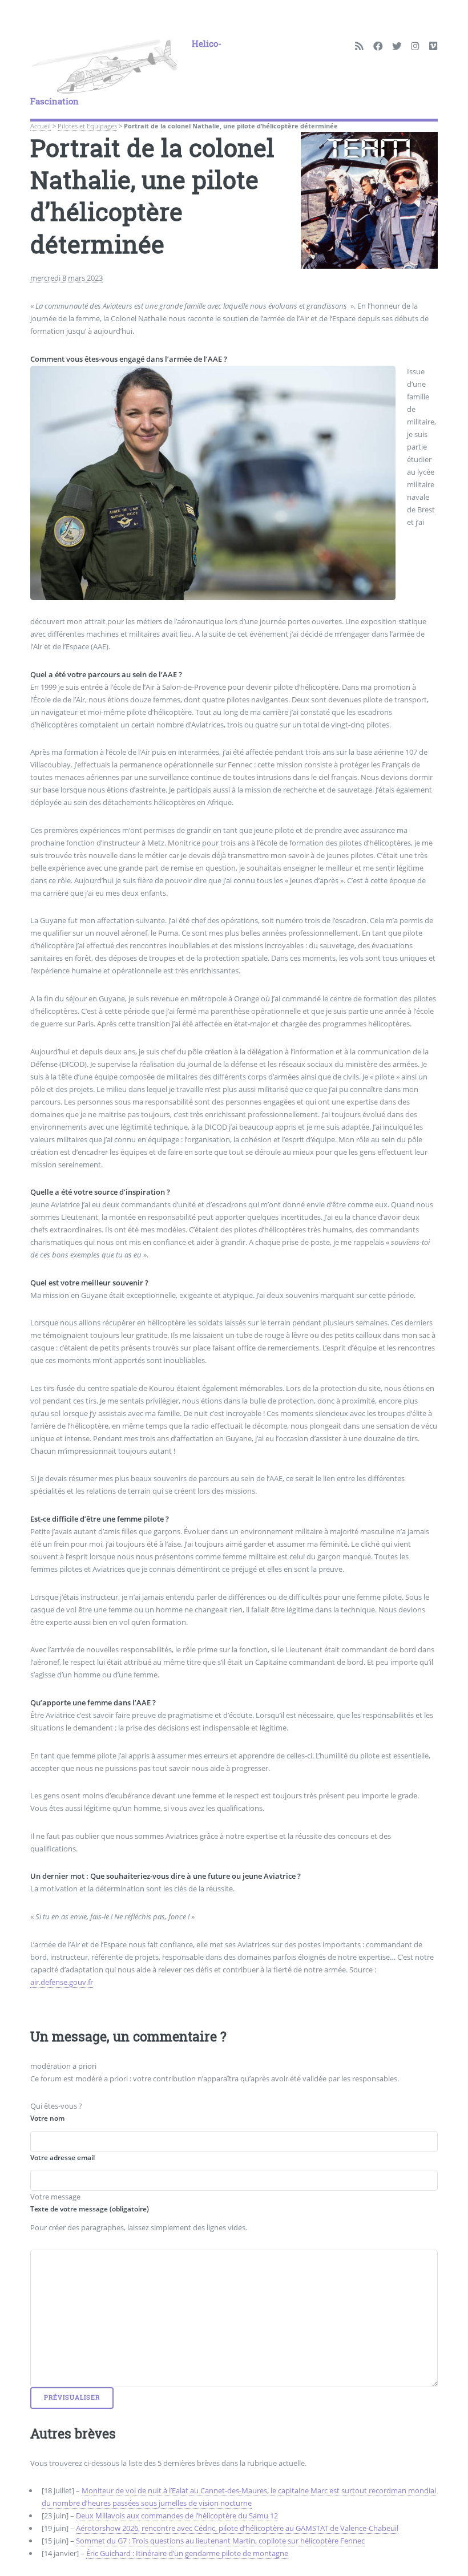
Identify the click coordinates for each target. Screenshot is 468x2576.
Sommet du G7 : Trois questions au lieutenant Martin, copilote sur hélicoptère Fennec (220, 2541)
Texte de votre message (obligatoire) (90, 2209)
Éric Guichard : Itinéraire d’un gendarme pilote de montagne (187, 2553)
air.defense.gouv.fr (62, 1981)
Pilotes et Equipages (87, 126)
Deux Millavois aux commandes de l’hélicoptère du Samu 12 (177, 2516)
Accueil (41, 126)
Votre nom (47, 2118)
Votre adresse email (62, 2157)
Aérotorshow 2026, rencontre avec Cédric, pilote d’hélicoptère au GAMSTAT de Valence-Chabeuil (237, 2528)
